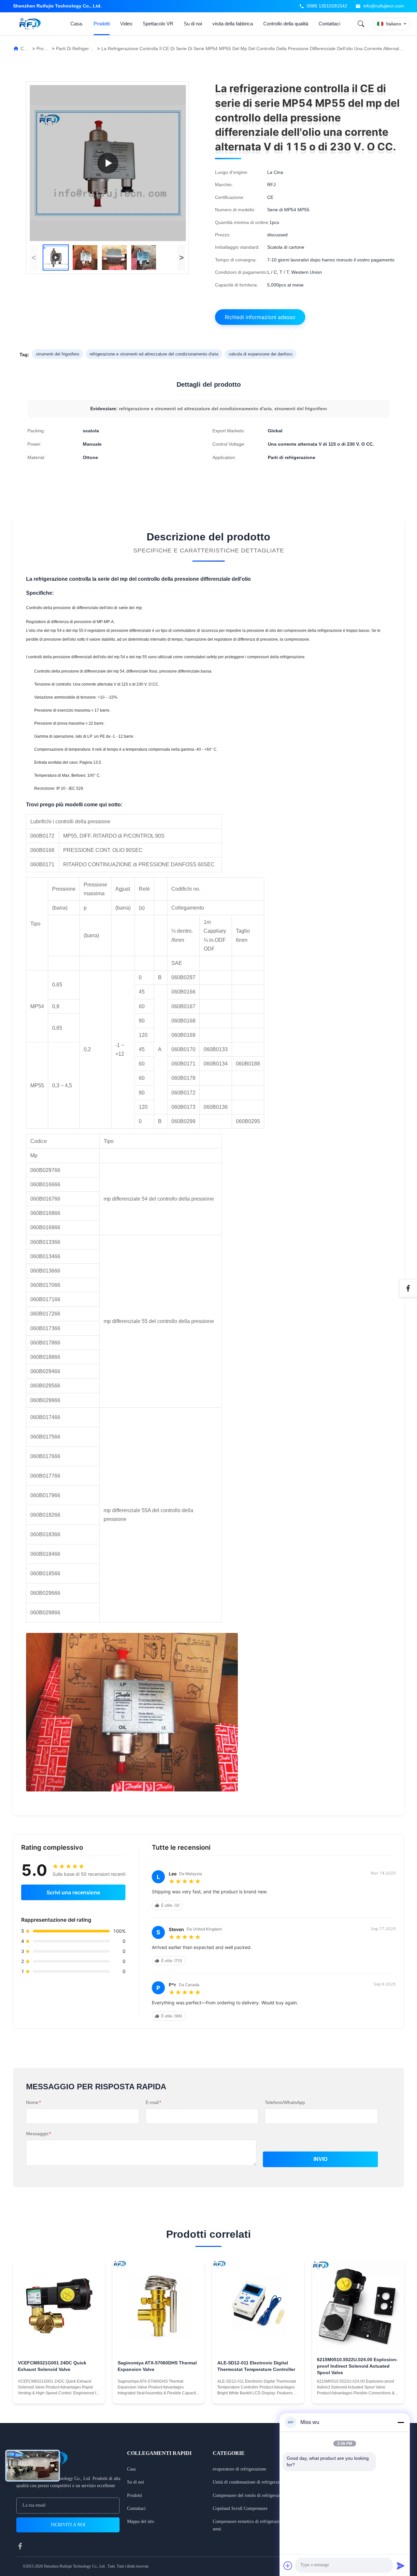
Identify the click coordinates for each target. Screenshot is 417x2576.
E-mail (153, 2102)
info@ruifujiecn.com (384, 6)
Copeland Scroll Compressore (240, 2508)
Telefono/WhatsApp (285, 2102)
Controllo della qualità (286, 24)
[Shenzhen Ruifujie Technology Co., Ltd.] (31, 24)
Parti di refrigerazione (79, 49)
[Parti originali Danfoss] (108, 163)
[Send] (401, 2566)
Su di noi (193, 24)
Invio (320, 2159)
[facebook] (20, 2546)
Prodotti (102, 24)
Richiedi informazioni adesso (260, 317)
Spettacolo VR (158, 24)
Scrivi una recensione (73, 1892)
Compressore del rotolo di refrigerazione (250, 2495)
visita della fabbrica (233, 24)
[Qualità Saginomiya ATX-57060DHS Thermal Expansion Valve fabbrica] (159, 2306)
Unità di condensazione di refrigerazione (250, 2482)
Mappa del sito (141, 2521)
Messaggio (38, 2134)
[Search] (361, 24)
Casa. (77, 24)
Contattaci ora (59, 2392)
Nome (33, 2102)
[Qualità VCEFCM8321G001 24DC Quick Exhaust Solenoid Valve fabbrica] (59, 2306)
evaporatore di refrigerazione (239, 2469)
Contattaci (329, 24)
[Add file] (288, 2566)
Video (126, 24)
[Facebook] (408, 1288)
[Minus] (401, 2422)
